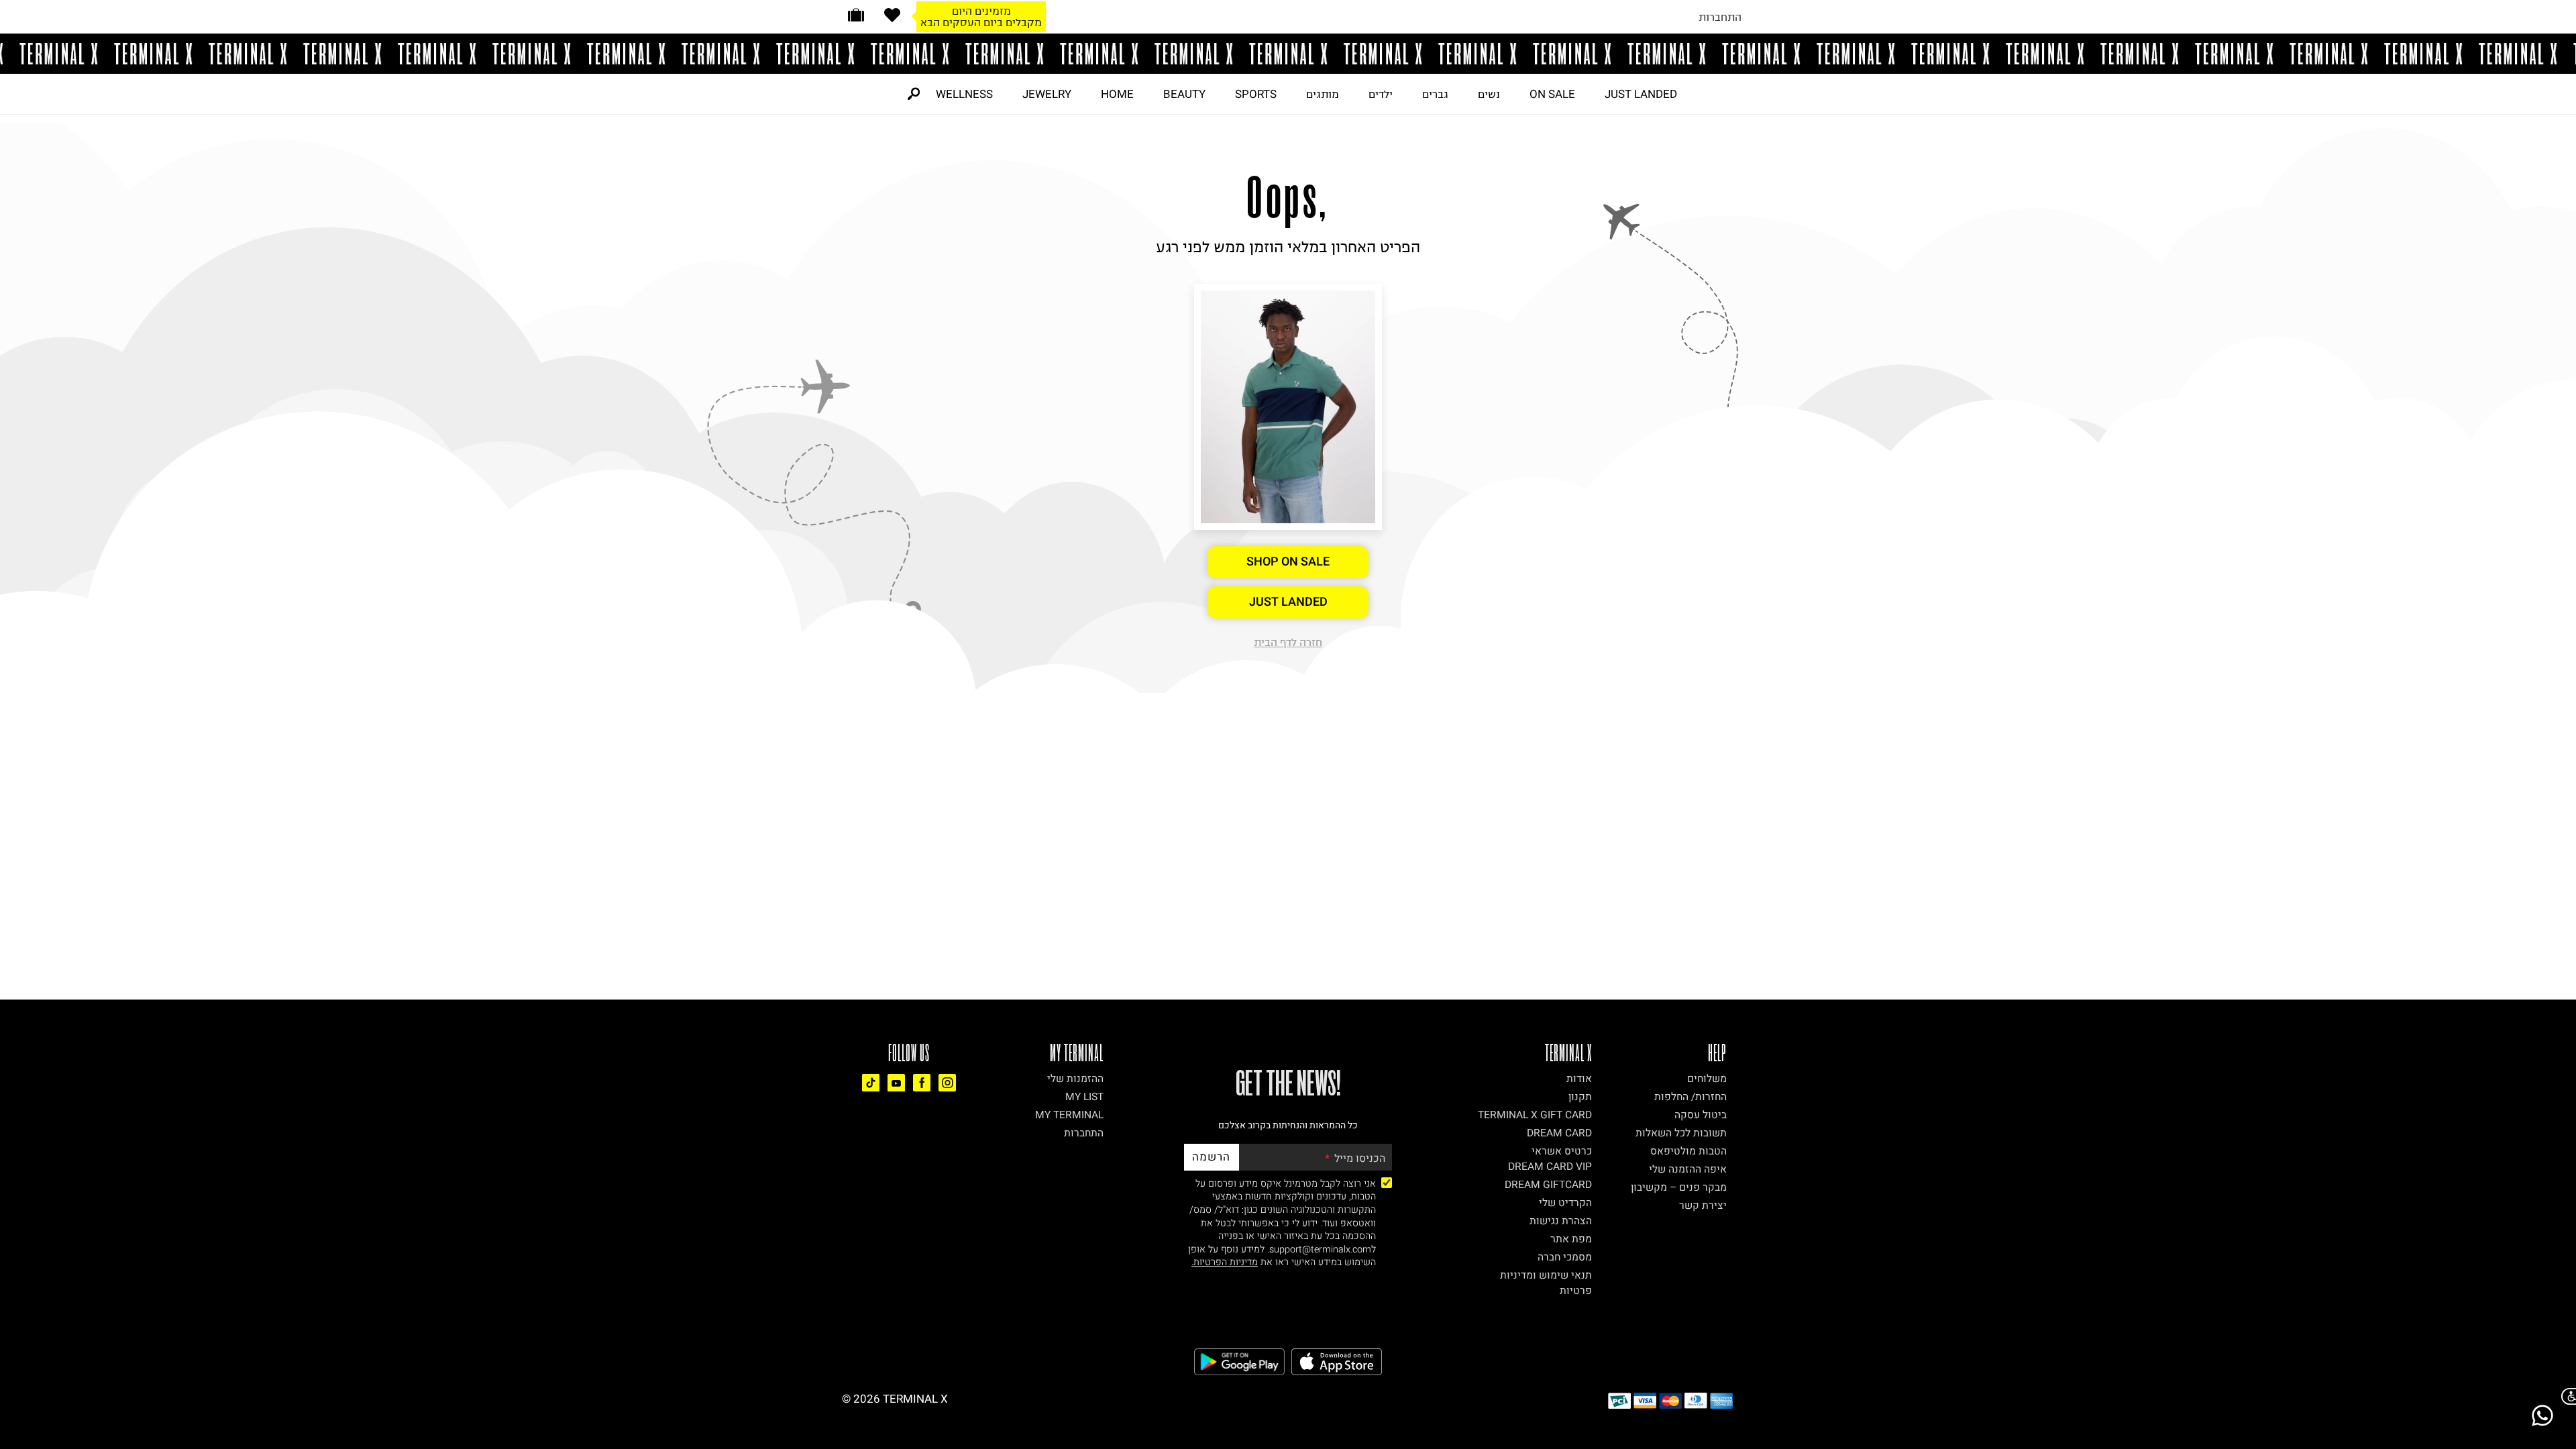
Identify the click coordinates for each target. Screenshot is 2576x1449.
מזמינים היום (981, 11)
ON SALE (1552, 94)
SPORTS (1256, 94)
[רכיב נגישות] (2566, 1396)
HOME (1117, 94)
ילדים (1381, 94)
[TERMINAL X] (1288, 54)
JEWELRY (1047, 94)
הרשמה (1211, 1157)
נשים (1489, 94)
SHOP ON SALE (1288, 562)
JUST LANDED (1641, 94)
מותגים (1323, 94)
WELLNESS (964, 94)
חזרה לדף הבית (1288, 642)
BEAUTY (1184, 94)
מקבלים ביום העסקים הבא (981, 22)
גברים (1435, 94)
